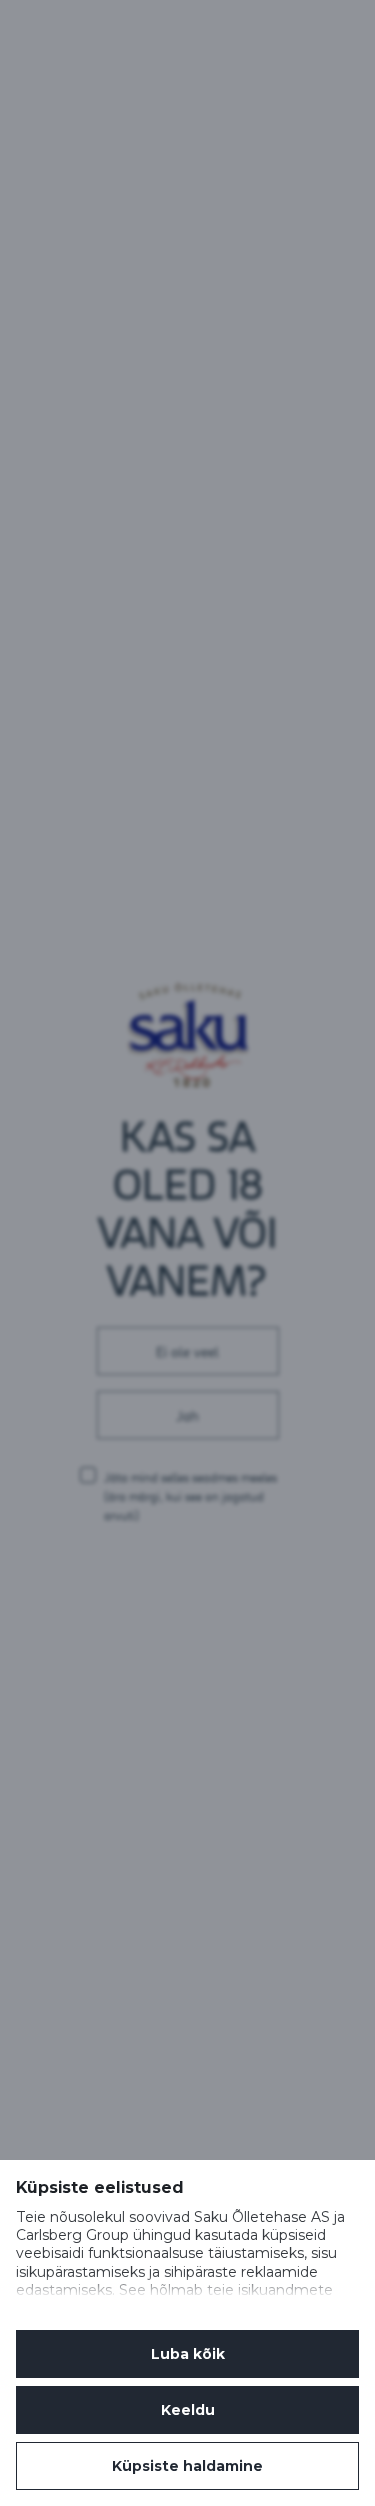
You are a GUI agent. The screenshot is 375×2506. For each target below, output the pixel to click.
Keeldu (188, 2410)
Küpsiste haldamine (187, 2466)
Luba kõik (188, 2354)
